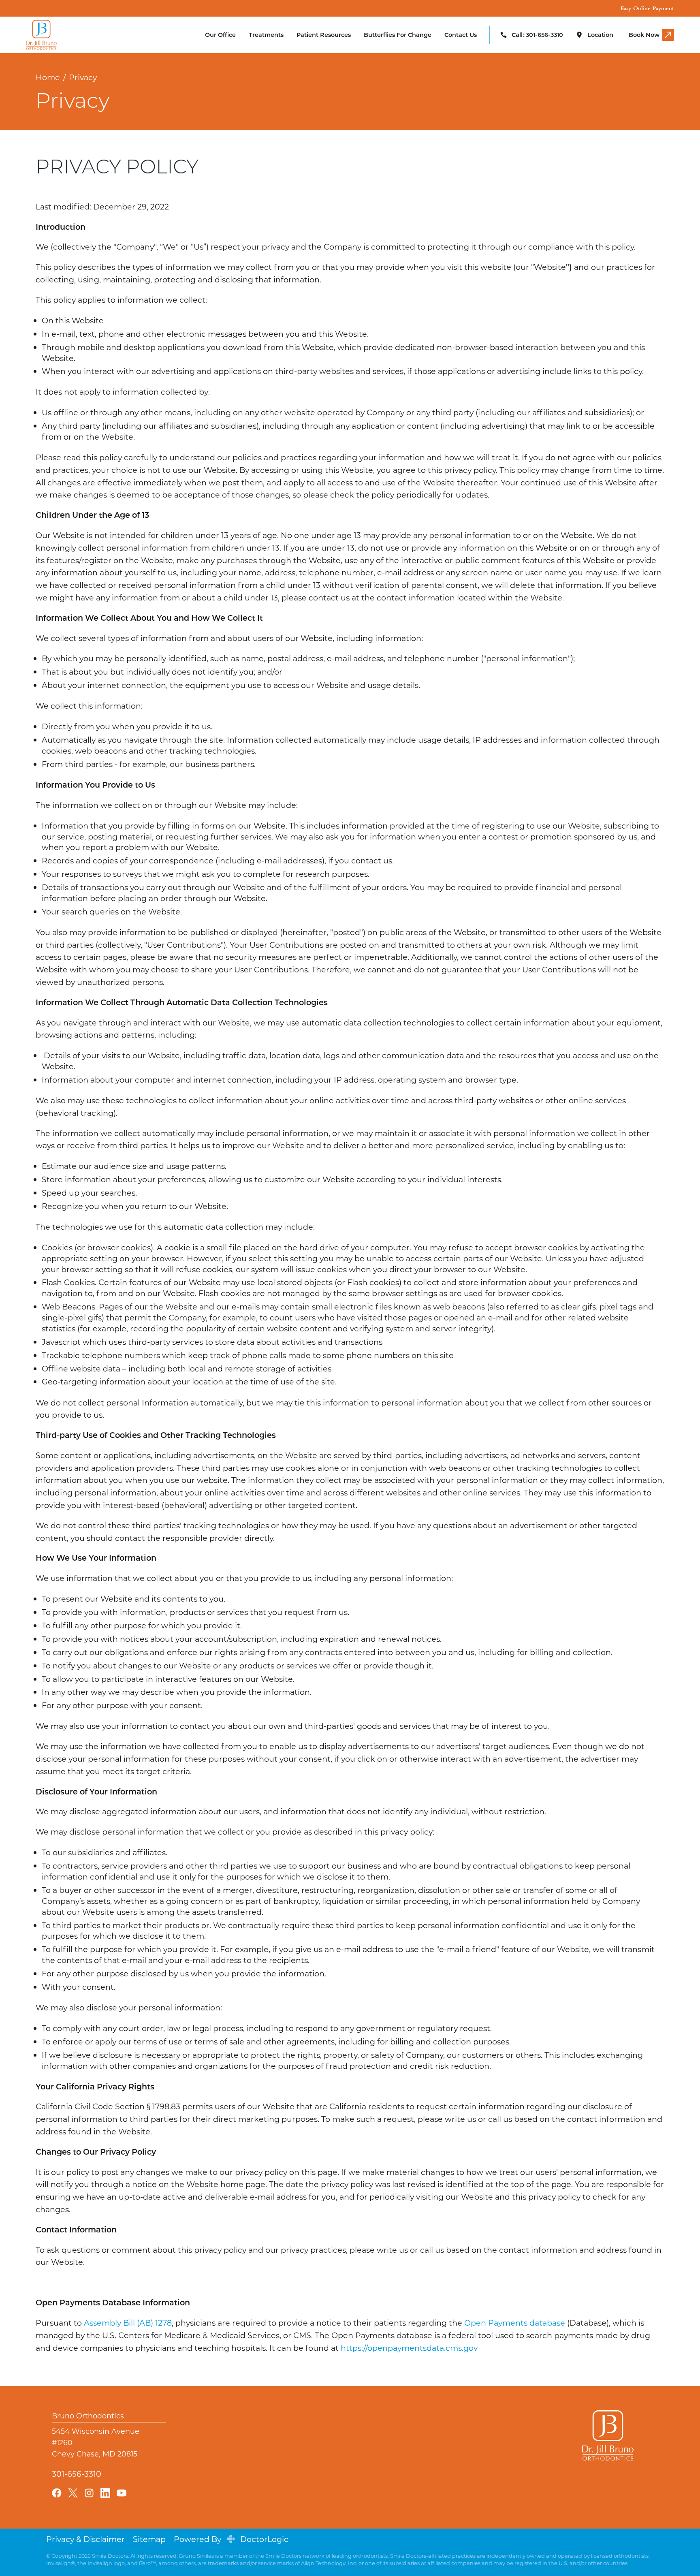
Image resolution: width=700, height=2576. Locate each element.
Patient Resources (324, 35)
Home (48, 77)
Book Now (644, 35)
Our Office (220, 35)
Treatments (266, 35)
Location (600, 35)
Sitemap (149, 2539)
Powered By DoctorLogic (231, 2539)
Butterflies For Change (398, 35)
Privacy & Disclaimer (85, 2539)
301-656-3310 (77, 2473)
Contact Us (461, 35)
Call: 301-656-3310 (537, 35)
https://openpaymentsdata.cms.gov (409, 2348)
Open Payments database (515, 2323)
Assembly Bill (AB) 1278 (128, 2323)
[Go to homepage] (58, 35)
